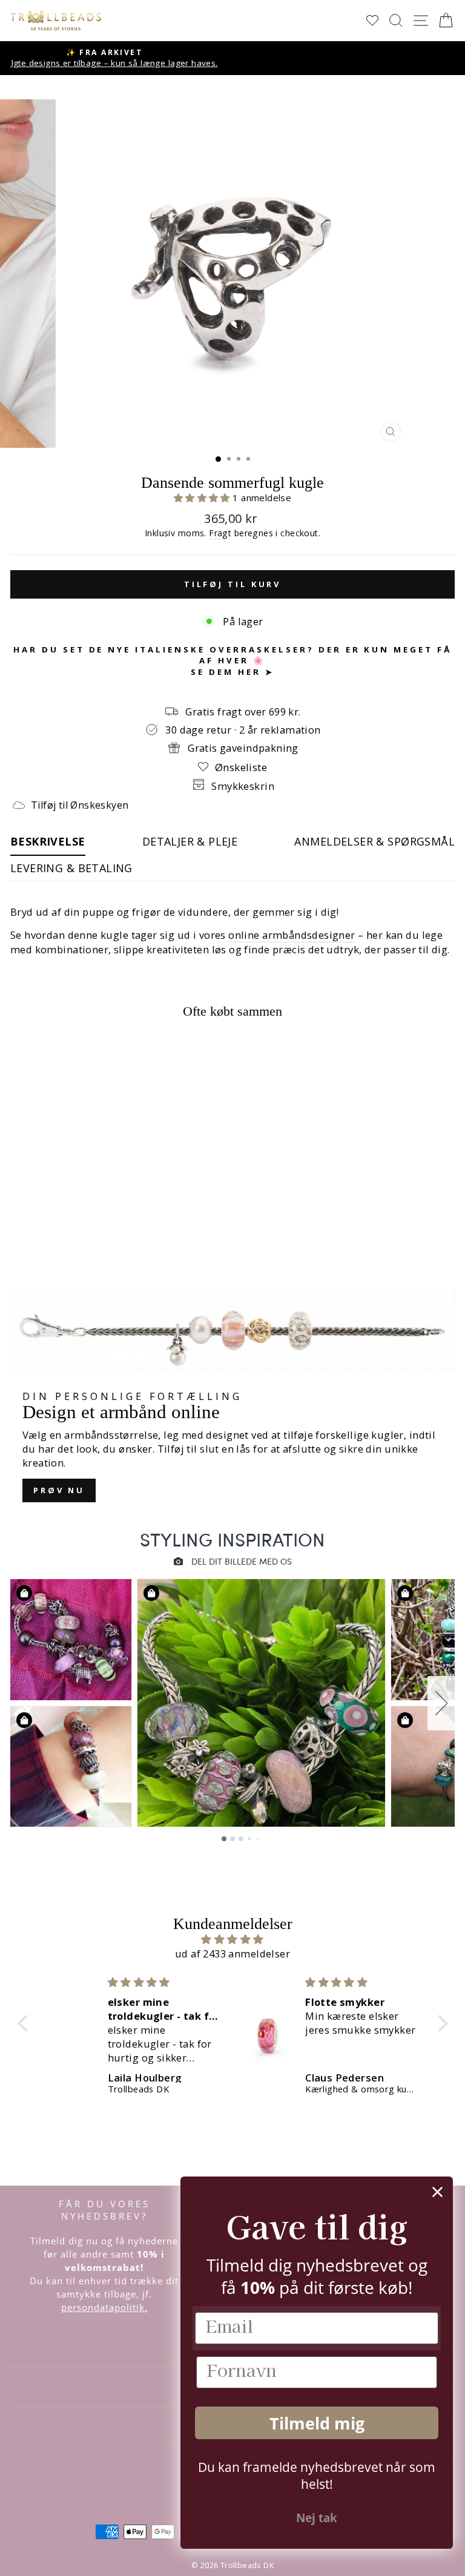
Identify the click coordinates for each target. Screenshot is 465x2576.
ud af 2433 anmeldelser (232, 1953)
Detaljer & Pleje (190, 841)
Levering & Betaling (71, 868)
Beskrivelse (48, 841)
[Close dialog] (437, 2192)
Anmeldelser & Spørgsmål (374, 841)
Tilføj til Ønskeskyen (80, 805)
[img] (233, 1939)
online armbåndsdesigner (292, 935)
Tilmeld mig (317, 2423)
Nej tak (317, 2518)
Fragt (220, 533)
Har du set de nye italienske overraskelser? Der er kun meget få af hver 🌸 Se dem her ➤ (232, 661)
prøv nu (59, 1490)
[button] (203, 498)
